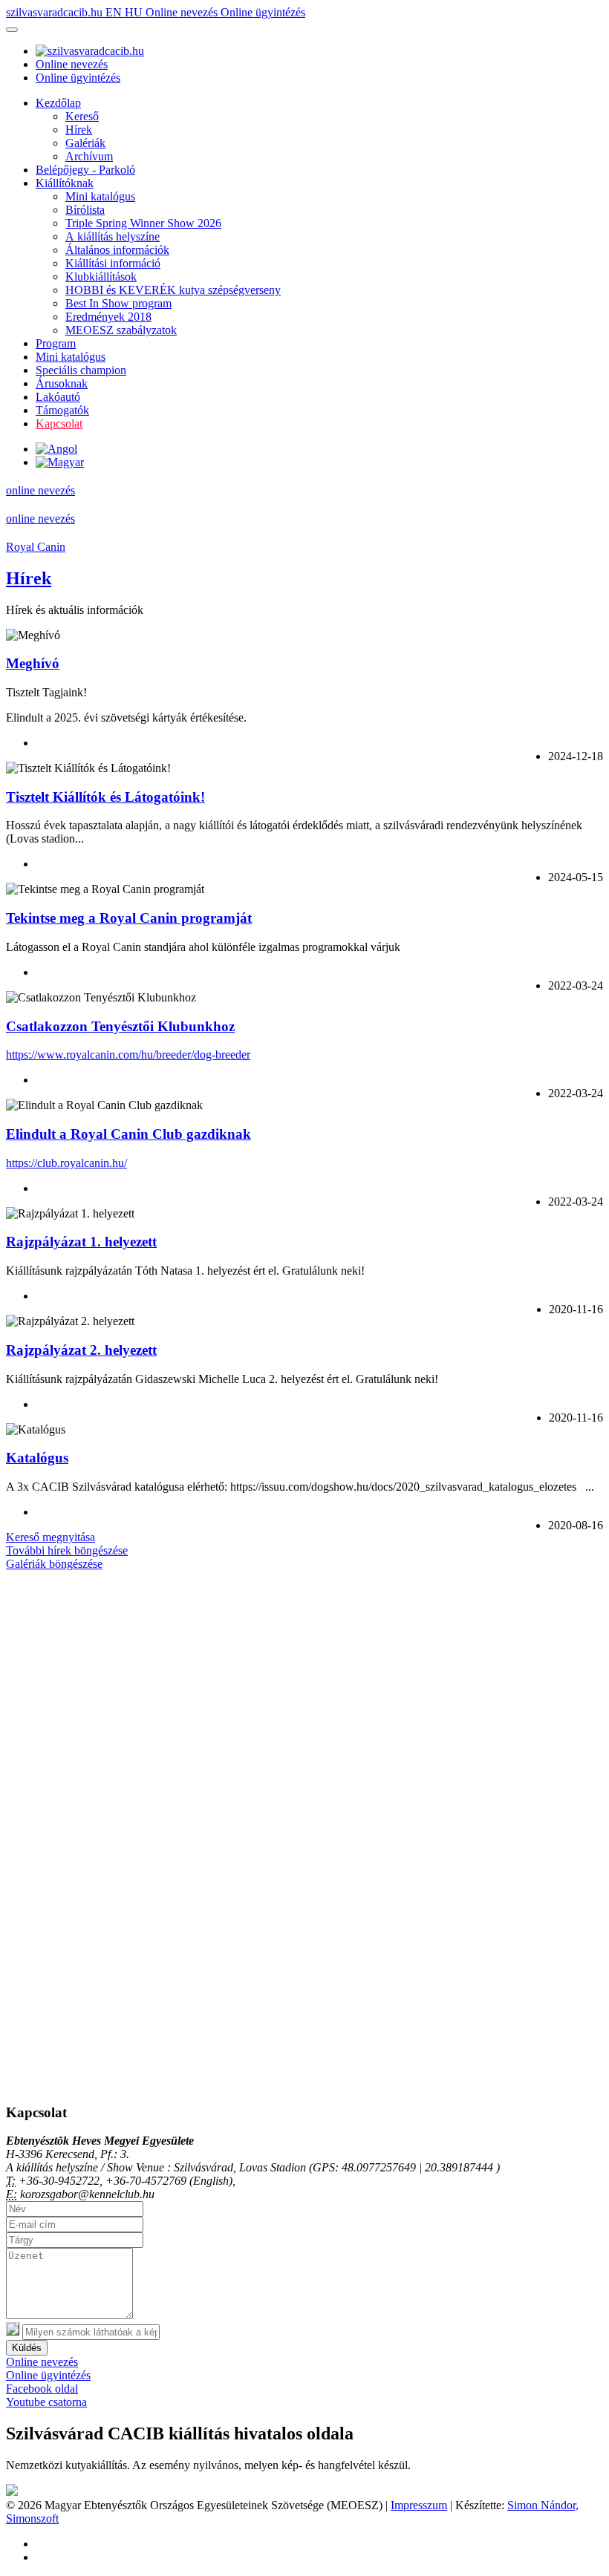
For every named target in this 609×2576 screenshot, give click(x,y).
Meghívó (33, 663)
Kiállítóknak (65, 183)
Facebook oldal (42, 2389)
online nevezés (40, 490)
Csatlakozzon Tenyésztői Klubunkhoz (120, 1026)
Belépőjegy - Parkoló (85, 170)
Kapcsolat (59, 424)
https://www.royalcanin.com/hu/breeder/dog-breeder (128, 1055)
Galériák (85, 143)
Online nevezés (183, 12)
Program (56, 343)
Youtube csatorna (46, 2402)
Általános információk (117, 250)
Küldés (27, 2348)
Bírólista (85, 210)
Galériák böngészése (54, 1564)
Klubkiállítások (101, 277)
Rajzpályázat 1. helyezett (81, 1242)
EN (115, 12)
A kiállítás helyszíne (113, 236)
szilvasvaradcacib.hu (56, 12)
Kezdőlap (58, 103)
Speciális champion (81, 370)
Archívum (89, 156)
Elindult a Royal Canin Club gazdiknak (128, 1134)
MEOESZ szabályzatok (121, 330)
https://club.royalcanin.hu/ (66, 1163)
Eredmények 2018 (108, 317)
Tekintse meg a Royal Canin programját (129, 918)
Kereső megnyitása (51, 1537)
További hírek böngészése (67, 1550)
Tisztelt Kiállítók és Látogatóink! (105, 797)
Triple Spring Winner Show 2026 (143, 223)
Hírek (79, 130)
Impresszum (419, 2505)
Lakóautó (58, 397)
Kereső (82, 116)
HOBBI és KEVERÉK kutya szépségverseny (173, 290)
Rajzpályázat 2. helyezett (81, 1350)
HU (135, 12)
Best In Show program (118, 303)
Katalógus (37, 1458)
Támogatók (62, 410)
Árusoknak (62, 383)
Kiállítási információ (113, 263)
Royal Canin (36, 547)
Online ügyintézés (263, 12)
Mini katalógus (100, 196)
